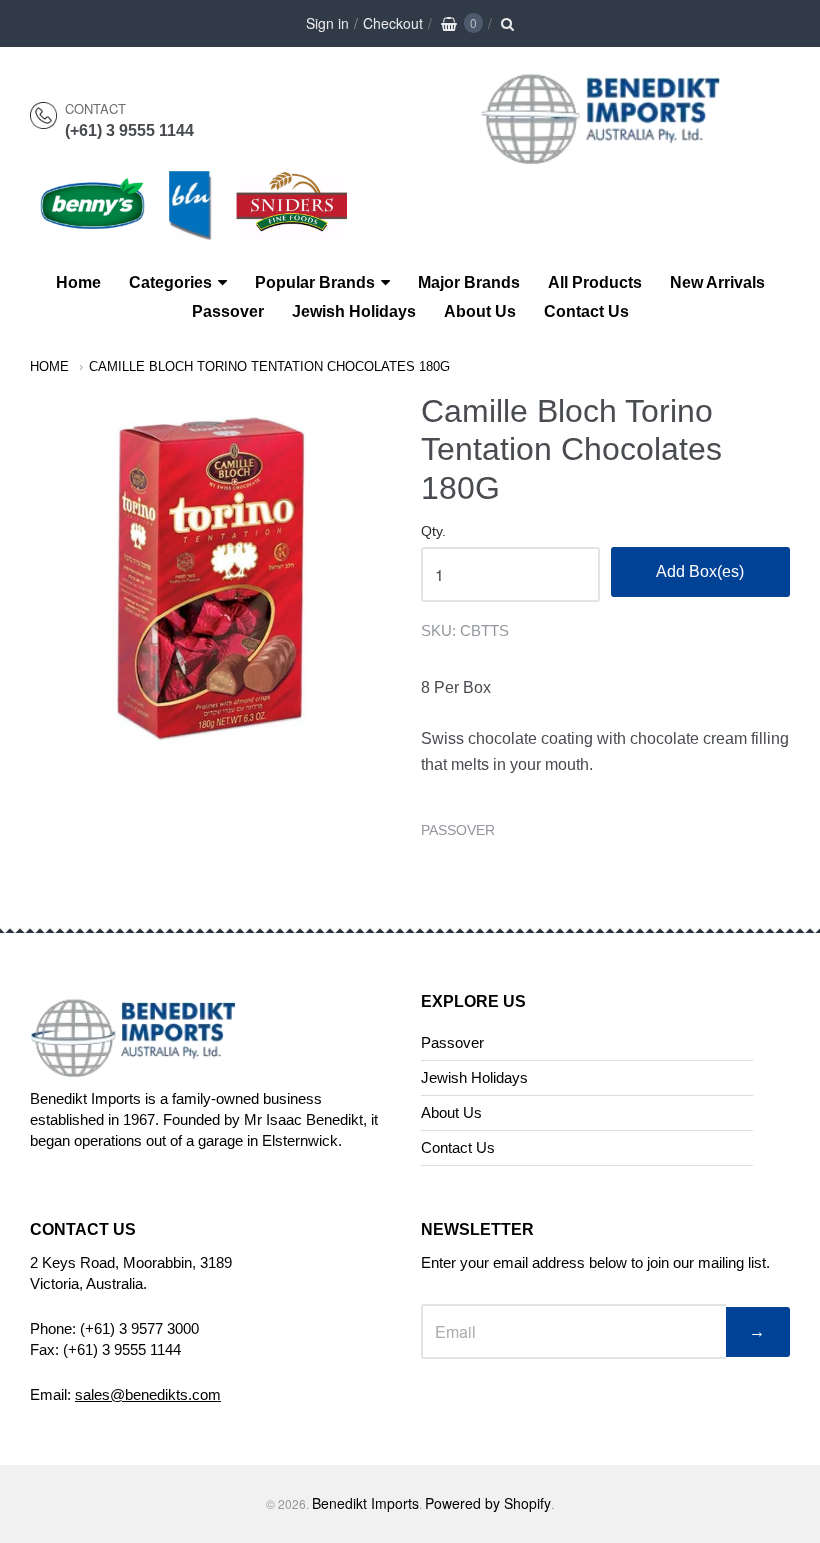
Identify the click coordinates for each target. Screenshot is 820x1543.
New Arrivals (717, 282)
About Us (480, 311)
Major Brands (469, 282)
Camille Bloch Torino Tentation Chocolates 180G (269, 366)
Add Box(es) (700, 571)
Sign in (327, 23)
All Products (595, 282)
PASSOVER (458, 830)
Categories (170, 282)
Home (78, 282)
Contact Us (586, 311)
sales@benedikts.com (148, 1394)
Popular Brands (315, 282)
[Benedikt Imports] (620, 153)
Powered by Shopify (488, 1503)
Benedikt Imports (365, 1503)
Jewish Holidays (354, 311)
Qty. (433, 531)
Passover (228, 311)
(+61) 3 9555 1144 (129, 130)
